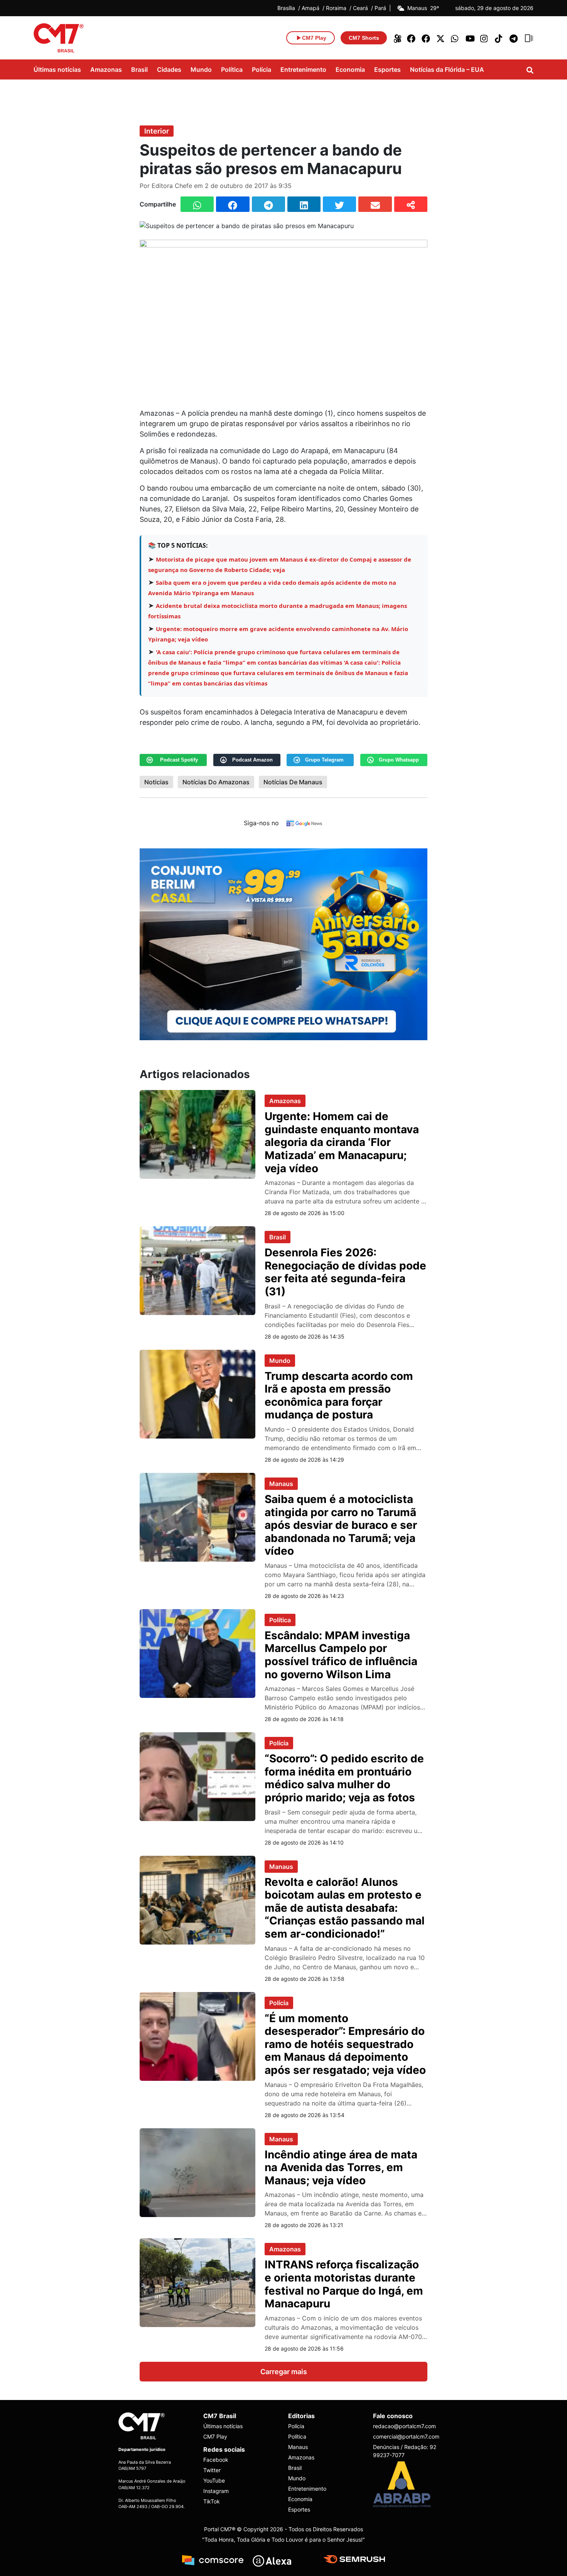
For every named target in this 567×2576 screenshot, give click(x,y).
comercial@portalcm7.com (406, 2436)
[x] (441, 38)
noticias (156, 782)
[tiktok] (499, 38)
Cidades (169, 69)
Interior (157, 131)
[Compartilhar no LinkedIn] (304, 204)
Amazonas (106, 69)
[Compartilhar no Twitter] (339, 204)
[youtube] (470, 38)
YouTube (214, 2480)
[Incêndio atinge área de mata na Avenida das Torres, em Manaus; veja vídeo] (197, 2172)
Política (232, 69)
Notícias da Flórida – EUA (447, 69)
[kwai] (397, 38)
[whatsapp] (456, 38)
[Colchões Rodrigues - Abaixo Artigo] (283, 943)
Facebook (216, 2460)
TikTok (212, 2501)
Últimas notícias (57, 69)
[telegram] (514, 38)
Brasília (286, 8)
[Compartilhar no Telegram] (268, 204)
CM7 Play (215, 2436)
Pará (380, 8)
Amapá (310, 8)
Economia (350, 69)
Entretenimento (303, 69)
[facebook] (412, 38)
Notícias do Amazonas (216, 782)
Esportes (387, 69)
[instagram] (485, 38)
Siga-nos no (261, 823)
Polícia (262, 69)
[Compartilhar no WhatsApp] (197, 204)
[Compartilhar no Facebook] (233, 204)
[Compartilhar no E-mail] (375, 204)
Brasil (139, 69)
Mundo (201, 69)
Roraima (336, 8)
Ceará (360, 8)
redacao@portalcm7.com (404, 2426)
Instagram (216, 2491)
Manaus (281, 1484)
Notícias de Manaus (293, 782)
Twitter (212, 2470)
